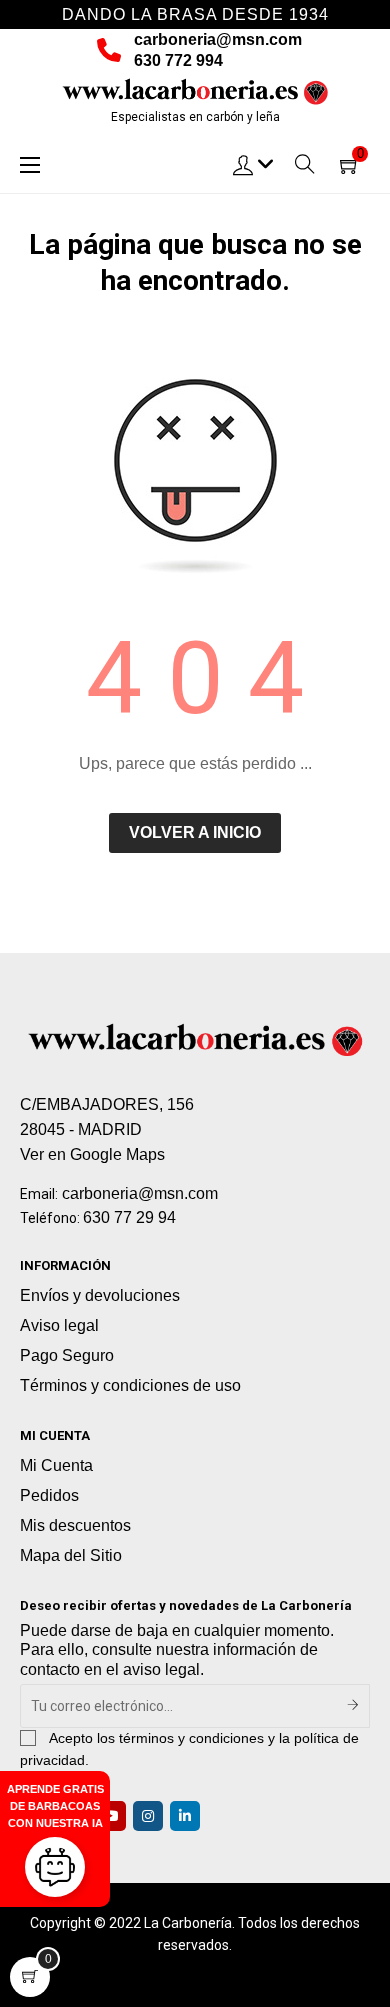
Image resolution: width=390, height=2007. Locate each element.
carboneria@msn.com (218, 39)
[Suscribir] (353, 1706)
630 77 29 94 (129, 1217)
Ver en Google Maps (92, 1154)
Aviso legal (59, 1325)
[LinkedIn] (185, 1816)
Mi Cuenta (56, 1465)
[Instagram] (148, 1816)
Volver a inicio (195, 832)
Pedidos (49, 1495)
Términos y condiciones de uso (130, 1385)
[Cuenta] (254, 164)
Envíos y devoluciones (100, 1295)
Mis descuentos (75, 1525)
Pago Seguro (67, 1355)
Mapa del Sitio (71, 1555)
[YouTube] (111, 1816)
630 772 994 (178, 60)
